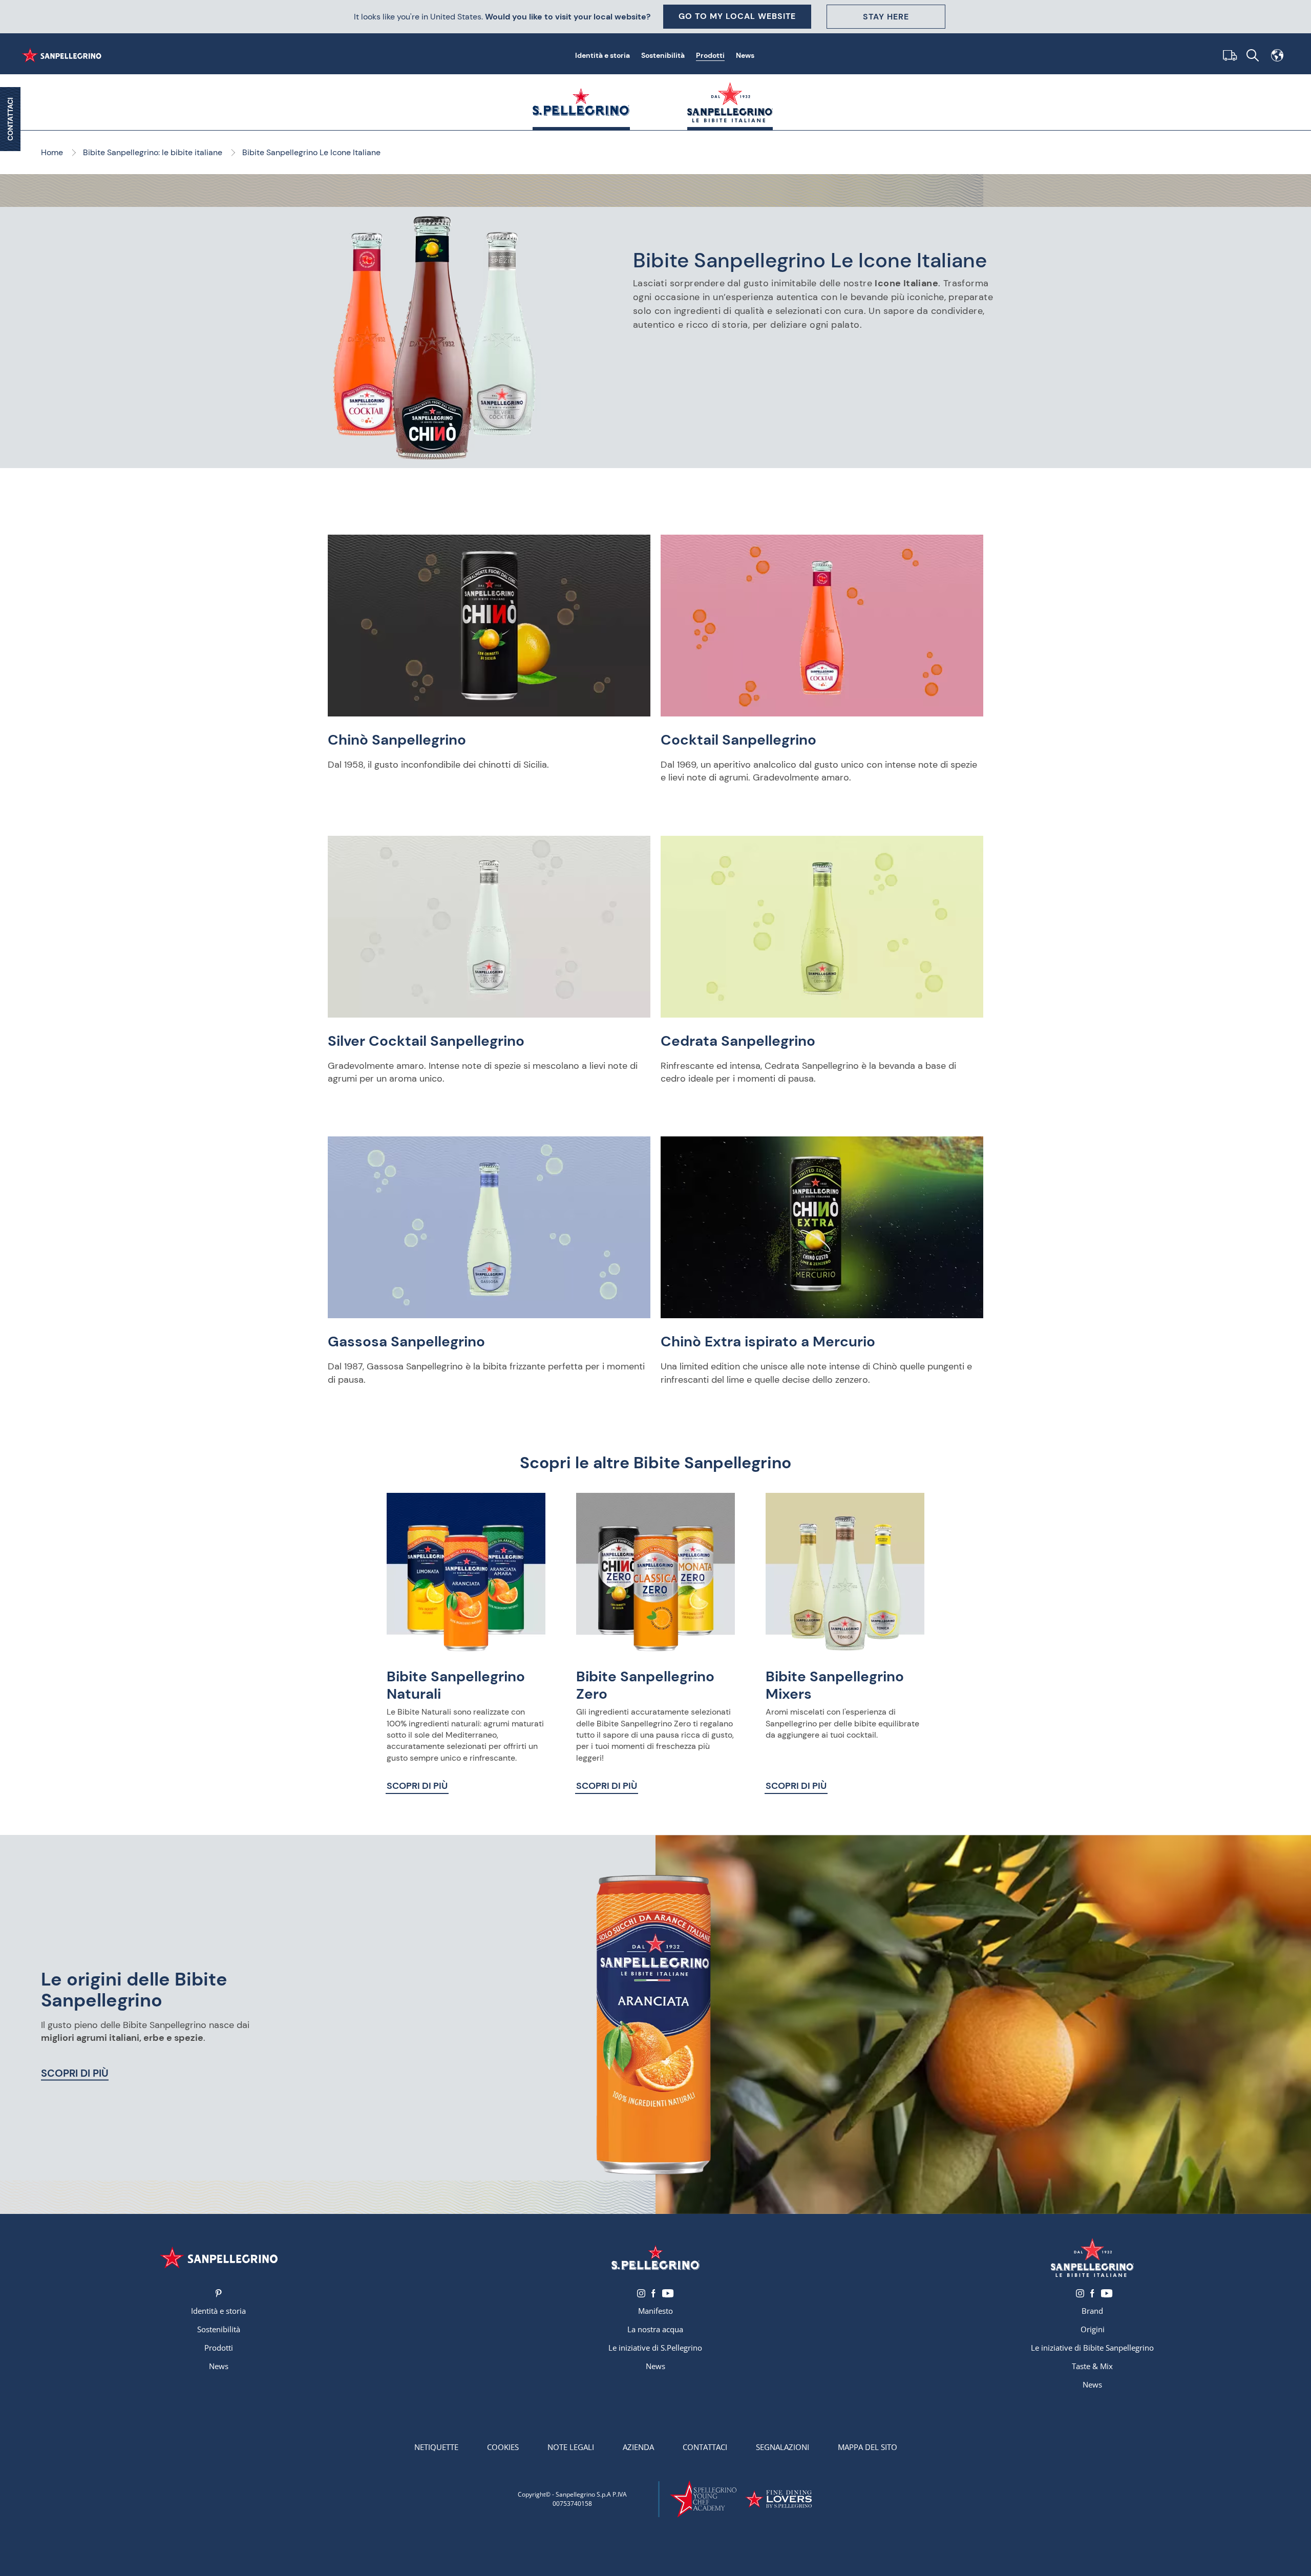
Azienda (638, 2447)
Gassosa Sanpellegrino (406, 1342)
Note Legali (571, 2447)
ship (1228, 55)
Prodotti (710, 55)
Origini (1093, 2329)
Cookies (503, 2447)
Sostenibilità (663, 55)
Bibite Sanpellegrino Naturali (456, 1685)
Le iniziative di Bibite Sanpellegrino (1092, 2348)
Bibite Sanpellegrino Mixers (835, 1685)
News (745, 55)
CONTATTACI (10, 119)
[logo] (655, 2257)
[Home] (64, 55)
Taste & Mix (1092, 2366)
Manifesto (655, 2311)
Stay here (886, 17)
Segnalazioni (783, 2447)
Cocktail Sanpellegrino (738, 740)
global (1277, 55)
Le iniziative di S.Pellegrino (655, 2348)
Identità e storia (602, 55)
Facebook (653, 2293)
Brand (1092, 2311)
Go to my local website (737, 16)
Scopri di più (417, 1786)
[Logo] (218, 2257)
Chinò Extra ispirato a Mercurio (768, 1342)
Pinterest (218, 2293)
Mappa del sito (868, 2447)
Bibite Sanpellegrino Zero (645, 1685)
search (1253, 55)
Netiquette (436, 2447)
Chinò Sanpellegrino (397, 740)
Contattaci (705, 2447)
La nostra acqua (655, 2329)
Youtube (668, 2293)
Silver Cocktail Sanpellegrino (426, 1041)
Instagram (641, 2293)
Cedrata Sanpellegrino (738, 1041)
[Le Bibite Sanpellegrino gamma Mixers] (845, 1572)
